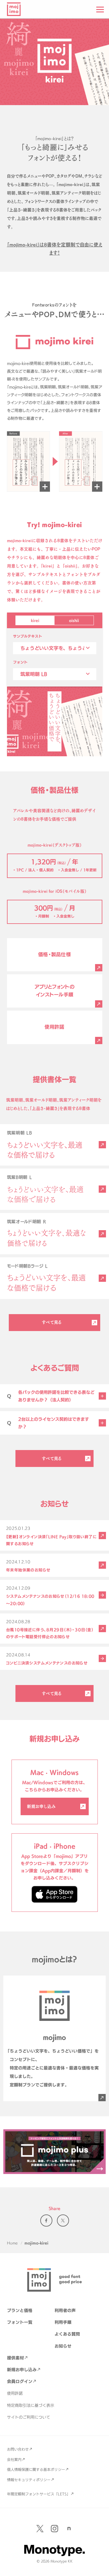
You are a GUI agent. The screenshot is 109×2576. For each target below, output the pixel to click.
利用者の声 (65, 2310)
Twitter (63, 2221)
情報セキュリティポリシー (29, 2480)
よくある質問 (67, 2334)
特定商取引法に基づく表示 (31, 2405)
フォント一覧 (20, 2322)
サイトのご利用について (29, 2417)
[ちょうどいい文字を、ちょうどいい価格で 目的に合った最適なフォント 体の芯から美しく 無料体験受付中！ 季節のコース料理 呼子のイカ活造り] (55, 648)
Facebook (46, 2221)
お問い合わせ (18, 2449)
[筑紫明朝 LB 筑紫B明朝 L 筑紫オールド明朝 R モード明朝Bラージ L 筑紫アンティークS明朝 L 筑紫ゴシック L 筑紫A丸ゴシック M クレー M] (55, 674)
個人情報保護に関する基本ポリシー (36, 2469)
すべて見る (52, 1322)
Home (12, 2243)
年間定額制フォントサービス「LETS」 (39, 2494)
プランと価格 (20, 2310)
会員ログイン (20, 2381)
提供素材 (15, 2358)
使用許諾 (15, 2393)
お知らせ (63, 2346)
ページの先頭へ (100, 2567)
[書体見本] (102, 1145)
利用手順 (63, 2322)
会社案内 (14, 2459)
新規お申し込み (41, 1806)
